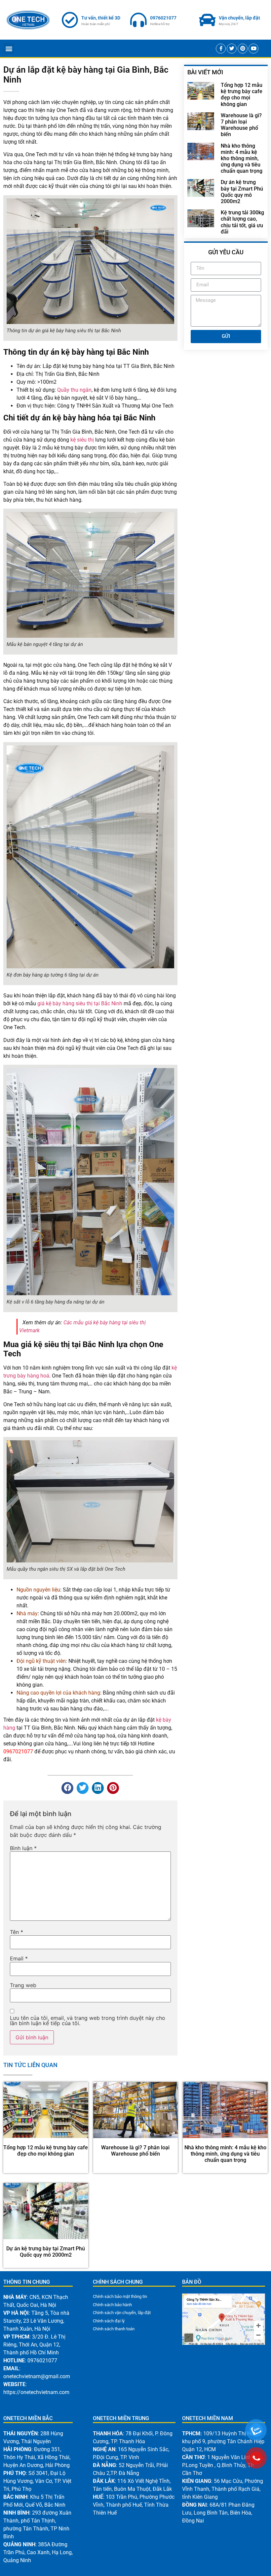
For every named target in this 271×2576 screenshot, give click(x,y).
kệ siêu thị (82, 440)
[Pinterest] (243, 49)
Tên (17, 1932)
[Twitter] (232, 49)
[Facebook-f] (221, 49)
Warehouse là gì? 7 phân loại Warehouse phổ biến (241, 125)
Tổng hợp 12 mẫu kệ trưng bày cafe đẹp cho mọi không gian (242, 95)
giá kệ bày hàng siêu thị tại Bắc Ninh (80, 1003)
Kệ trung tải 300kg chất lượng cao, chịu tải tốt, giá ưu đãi (242, 222)
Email (19, 1958)
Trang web (23, 1985)
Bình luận (23, 1848)
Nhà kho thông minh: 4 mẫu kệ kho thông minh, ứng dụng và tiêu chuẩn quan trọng (242, 159)
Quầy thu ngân (74, 390)
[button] (9, 48)
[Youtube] (253, 49)
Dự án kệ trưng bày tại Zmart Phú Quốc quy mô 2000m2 (242, 192)
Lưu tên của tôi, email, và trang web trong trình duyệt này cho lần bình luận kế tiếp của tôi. (88, 2021)
